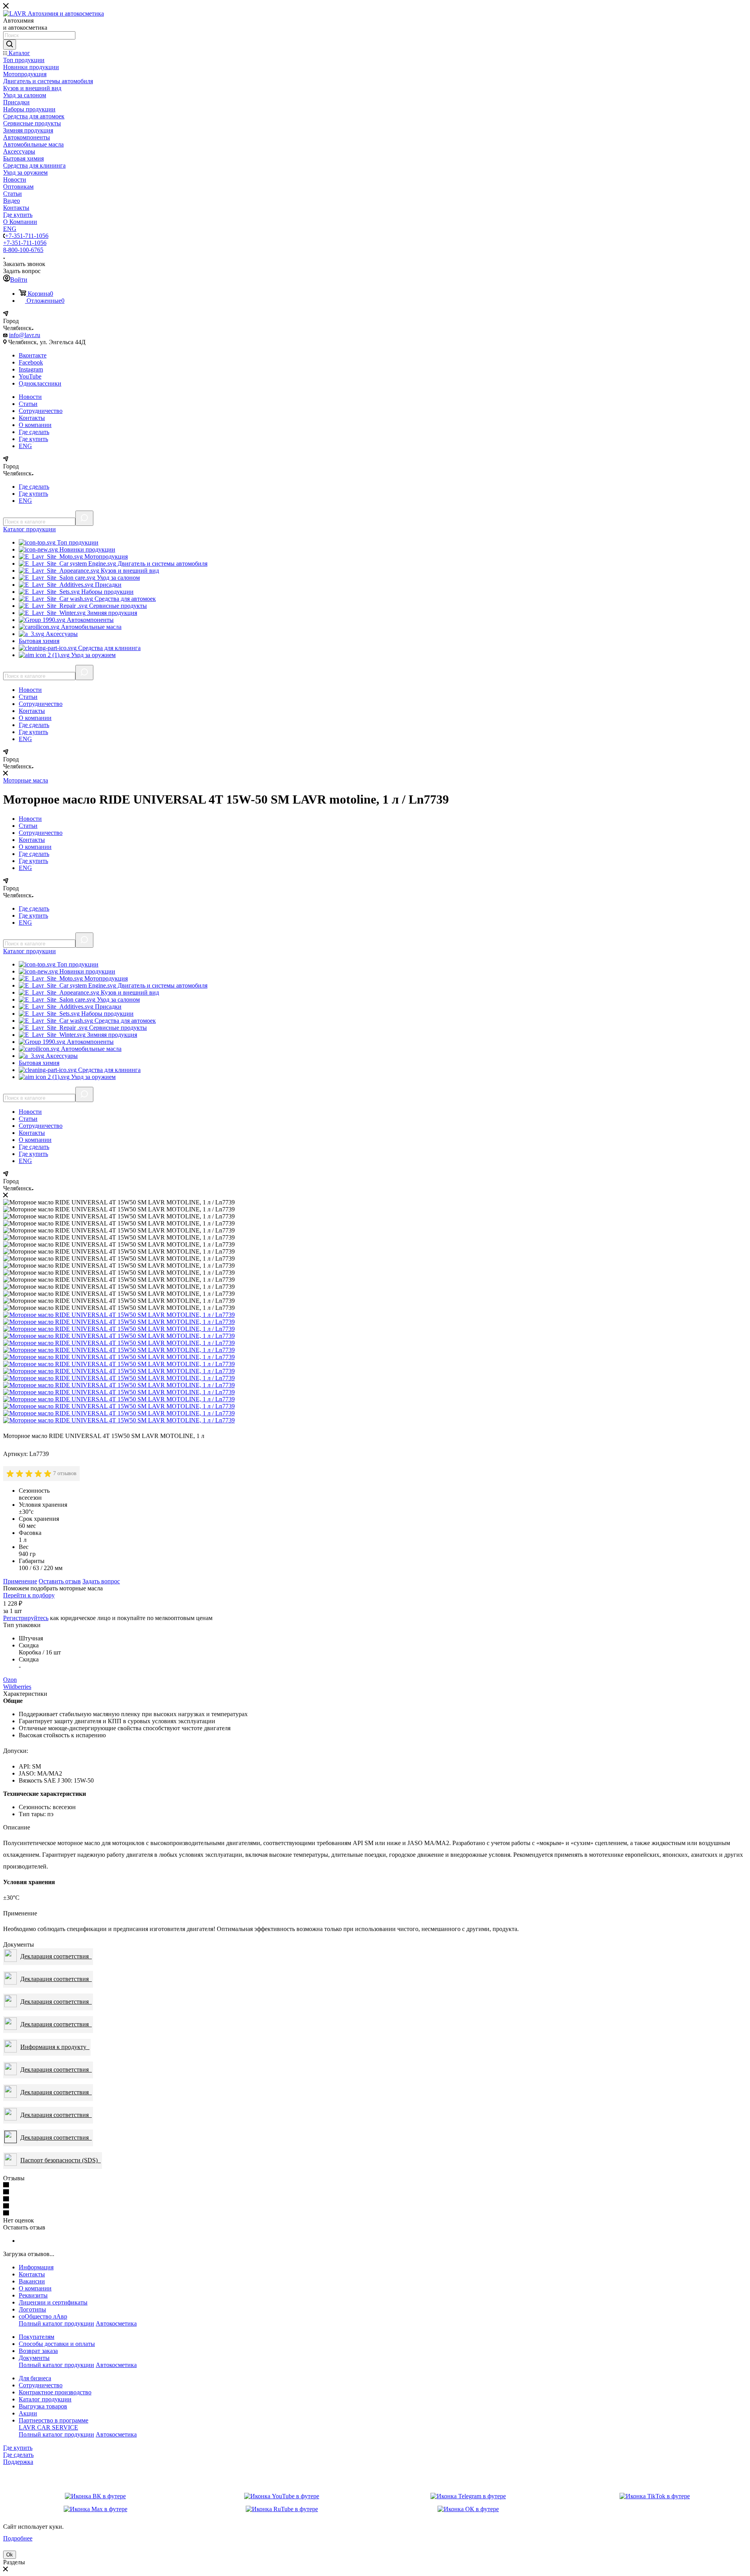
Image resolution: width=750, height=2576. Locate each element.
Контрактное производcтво (55, 2392)
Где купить (33, 439)
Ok (10, 2555)
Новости (30, 397)
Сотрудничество (41, 411)
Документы (34, 2358)
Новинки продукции (87, 549)
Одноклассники (40, 383)
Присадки (107, 585)
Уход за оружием (93, 655)
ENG (25, 446)
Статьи (28, 404)
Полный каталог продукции (56, 2323)
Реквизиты (33, 2295)
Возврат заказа (38, 2351)
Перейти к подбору (29, 1595)
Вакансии (32, 2281)
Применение (20, 1581)
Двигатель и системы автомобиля (162, 564)
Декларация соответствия (56, 1956)
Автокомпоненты (89, 620)
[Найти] (10, 45)
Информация (36, 2267)
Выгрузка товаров (43, 2406)
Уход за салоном (118, 578)
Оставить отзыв (60, 1581)
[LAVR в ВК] (95, 2496)
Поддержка (18, 2462)
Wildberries (17, 1687)
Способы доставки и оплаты (57, 2344)
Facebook (31, 362)
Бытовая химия (39, 641)
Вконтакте (33, 355)
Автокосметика (116, 2323)
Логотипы (32, 2309)
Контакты (32, 418)
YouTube (30, 376)
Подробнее (18, 2538)
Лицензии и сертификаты (53, 2302)
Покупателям (37, 2337)
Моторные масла (26, 780)
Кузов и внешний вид (129, 571)
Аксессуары (61, 634)
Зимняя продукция (111, 613)
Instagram (31, 369)
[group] (30, 1474)
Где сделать (34, 432)
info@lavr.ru (25, 335)
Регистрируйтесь (26, 1618)
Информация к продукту (55, 2047)
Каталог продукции (45, 2399)
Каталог (29, 529)
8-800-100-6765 (23, 250)
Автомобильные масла (90, 627)
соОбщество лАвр (43, 2316)
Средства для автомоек (124, 599)
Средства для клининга (109, 648)
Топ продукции (77, 542)
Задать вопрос (101, 1581)
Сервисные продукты (117, 606)
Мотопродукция (105, 556)
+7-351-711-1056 (27, 236)
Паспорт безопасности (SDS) (61, 2160)
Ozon (10, 1680)
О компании (35, 425)
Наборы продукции (107, 592)
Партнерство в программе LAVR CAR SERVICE (54, 2424)
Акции (28, 2413)
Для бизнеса (35, 2378)
